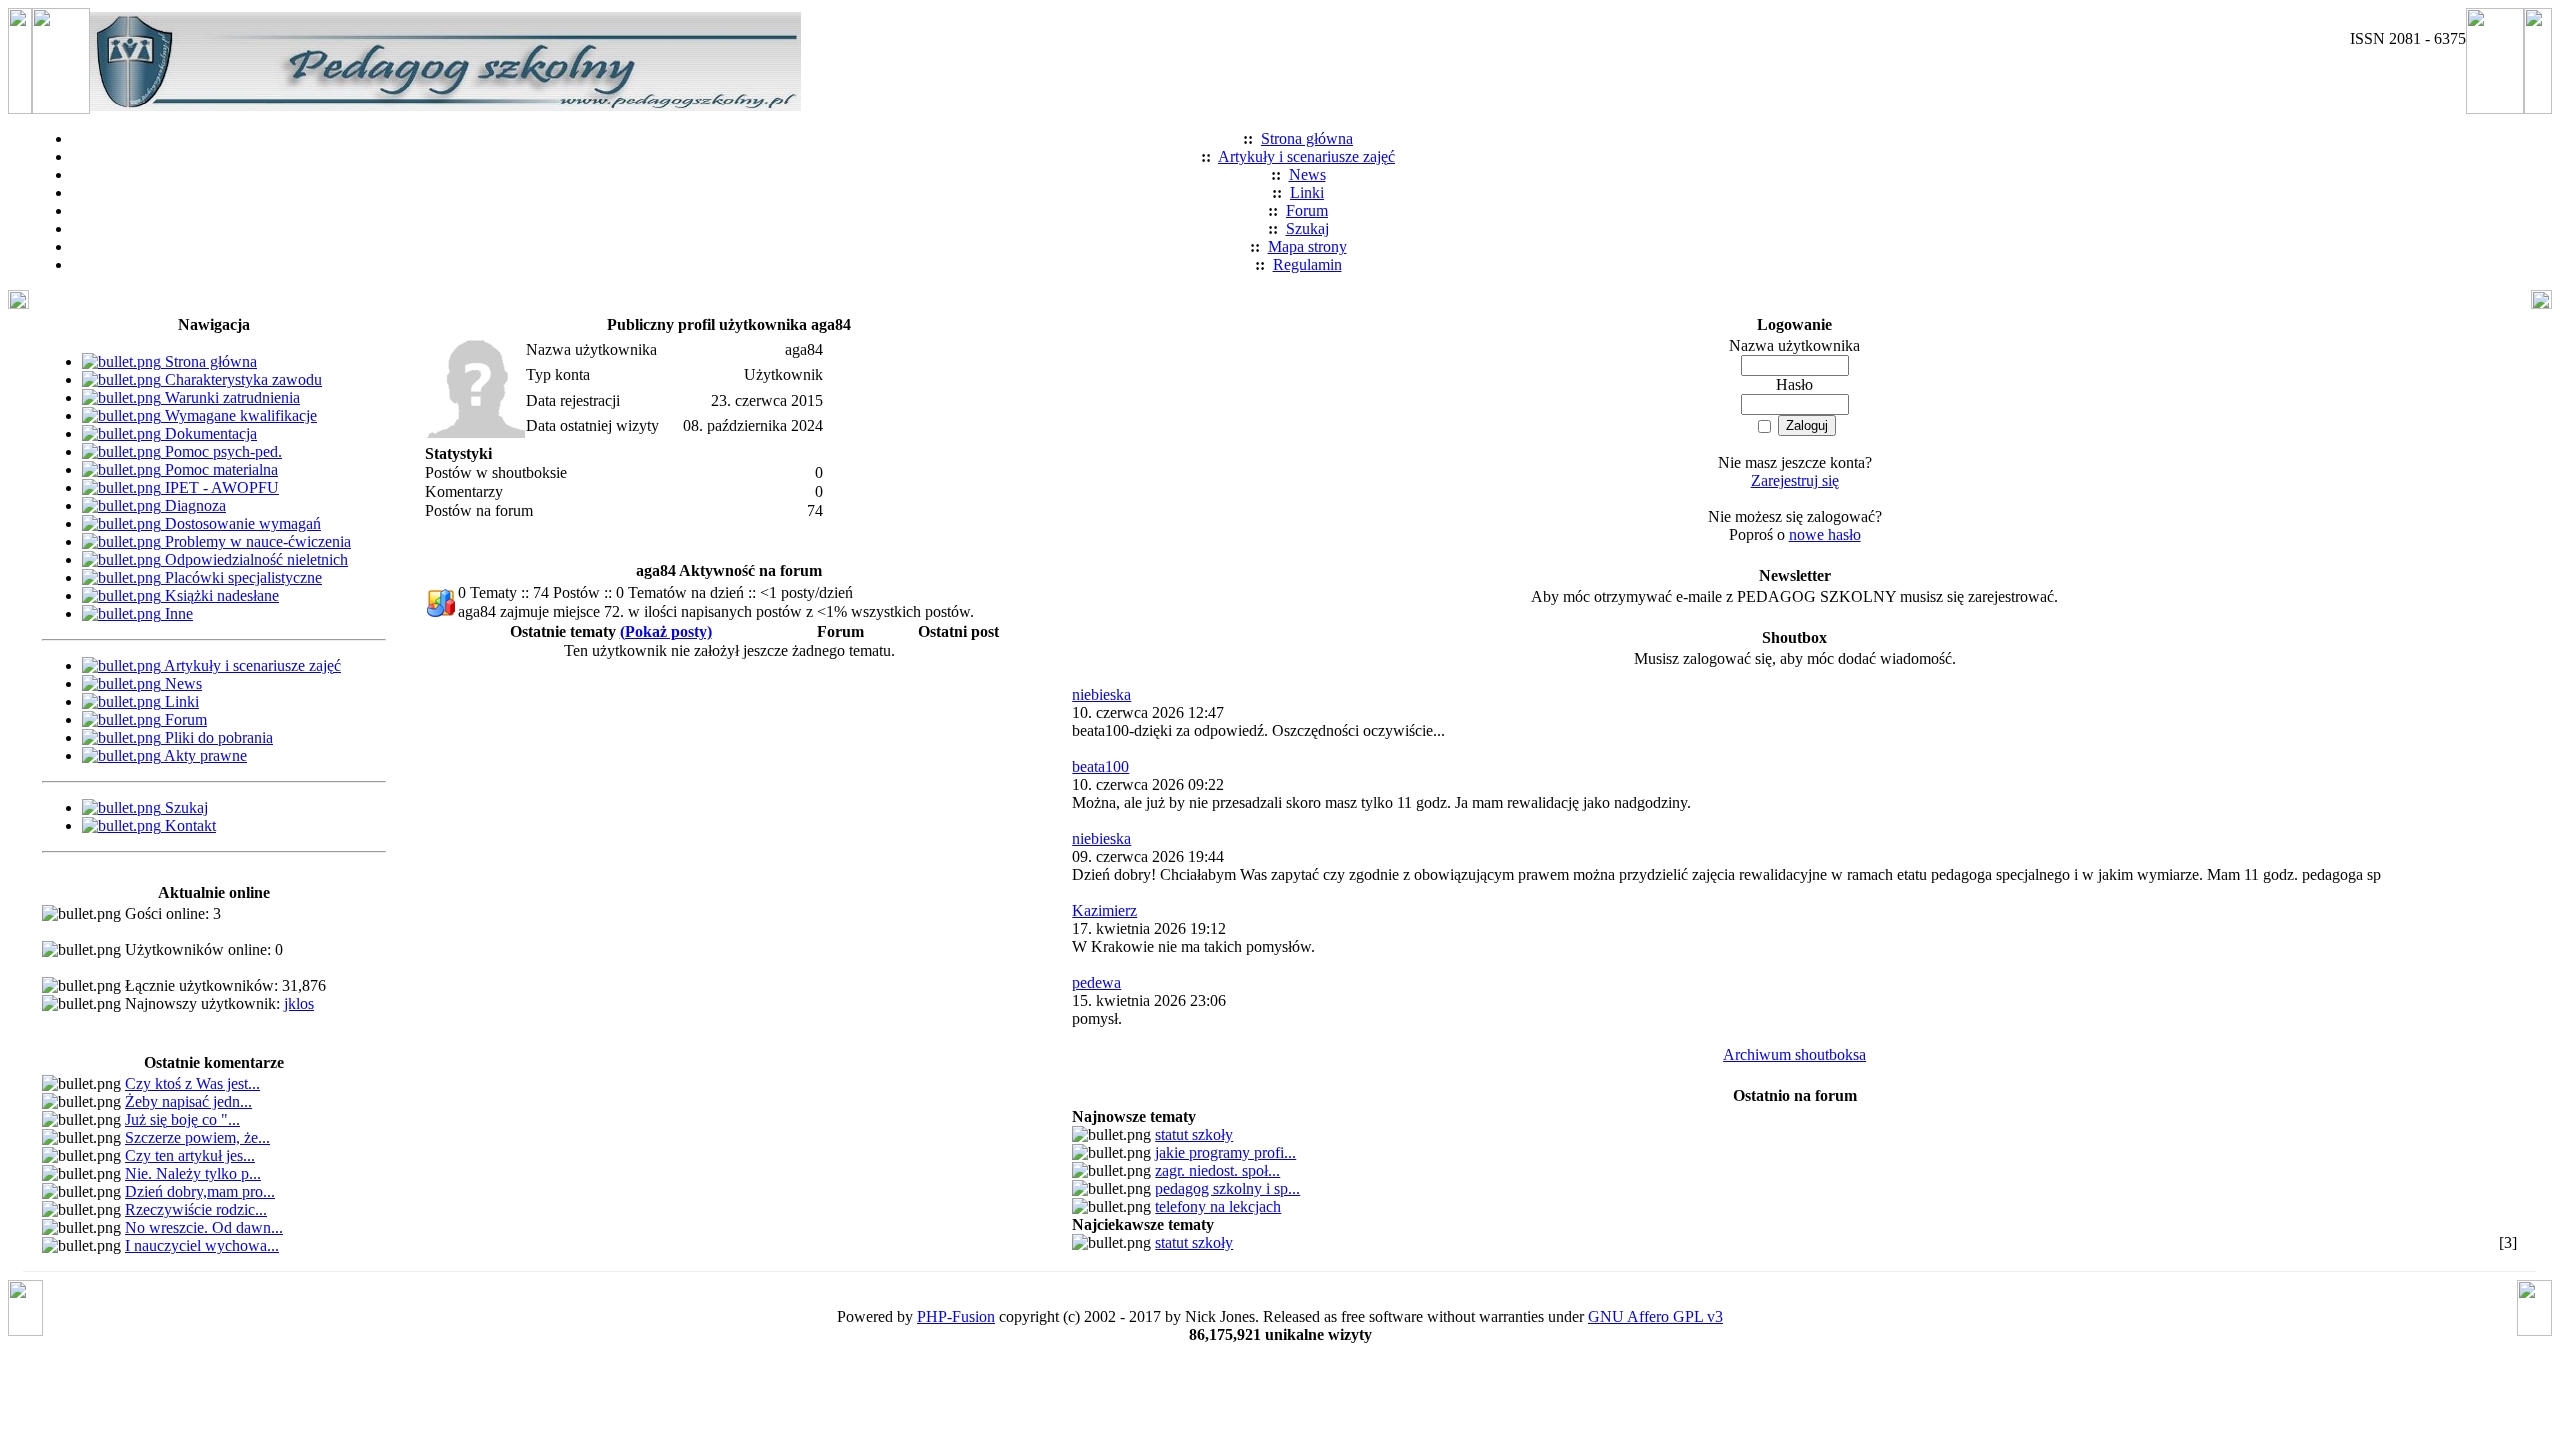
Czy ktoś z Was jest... (192, 1083)
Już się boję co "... (182, 1119)
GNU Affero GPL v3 (1655, 1316)
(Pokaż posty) (666, 631)
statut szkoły (1194, 1134)
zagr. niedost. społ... (1217, 1170)
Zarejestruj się (1795, 480)
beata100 (1100, 766)
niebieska (1101, 694)
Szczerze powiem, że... (197, 1137)
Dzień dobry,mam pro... (200, 1191)
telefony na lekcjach (1218, 1206)
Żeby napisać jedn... (188, 1101)
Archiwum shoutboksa (1794, 1054)
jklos (299, 1003)
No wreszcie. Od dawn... (204, 1227)
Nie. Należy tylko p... (193, 1173)
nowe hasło (1825, 534)
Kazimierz (1104, 910)
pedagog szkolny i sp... (1227, 1188)
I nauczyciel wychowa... (202, 1245)
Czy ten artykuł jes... (190, 1155)
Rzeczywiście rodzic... (196, 1209)
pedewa (1096, 982)
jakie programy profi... (1225, 1152)
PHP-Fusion (956, 1316)
